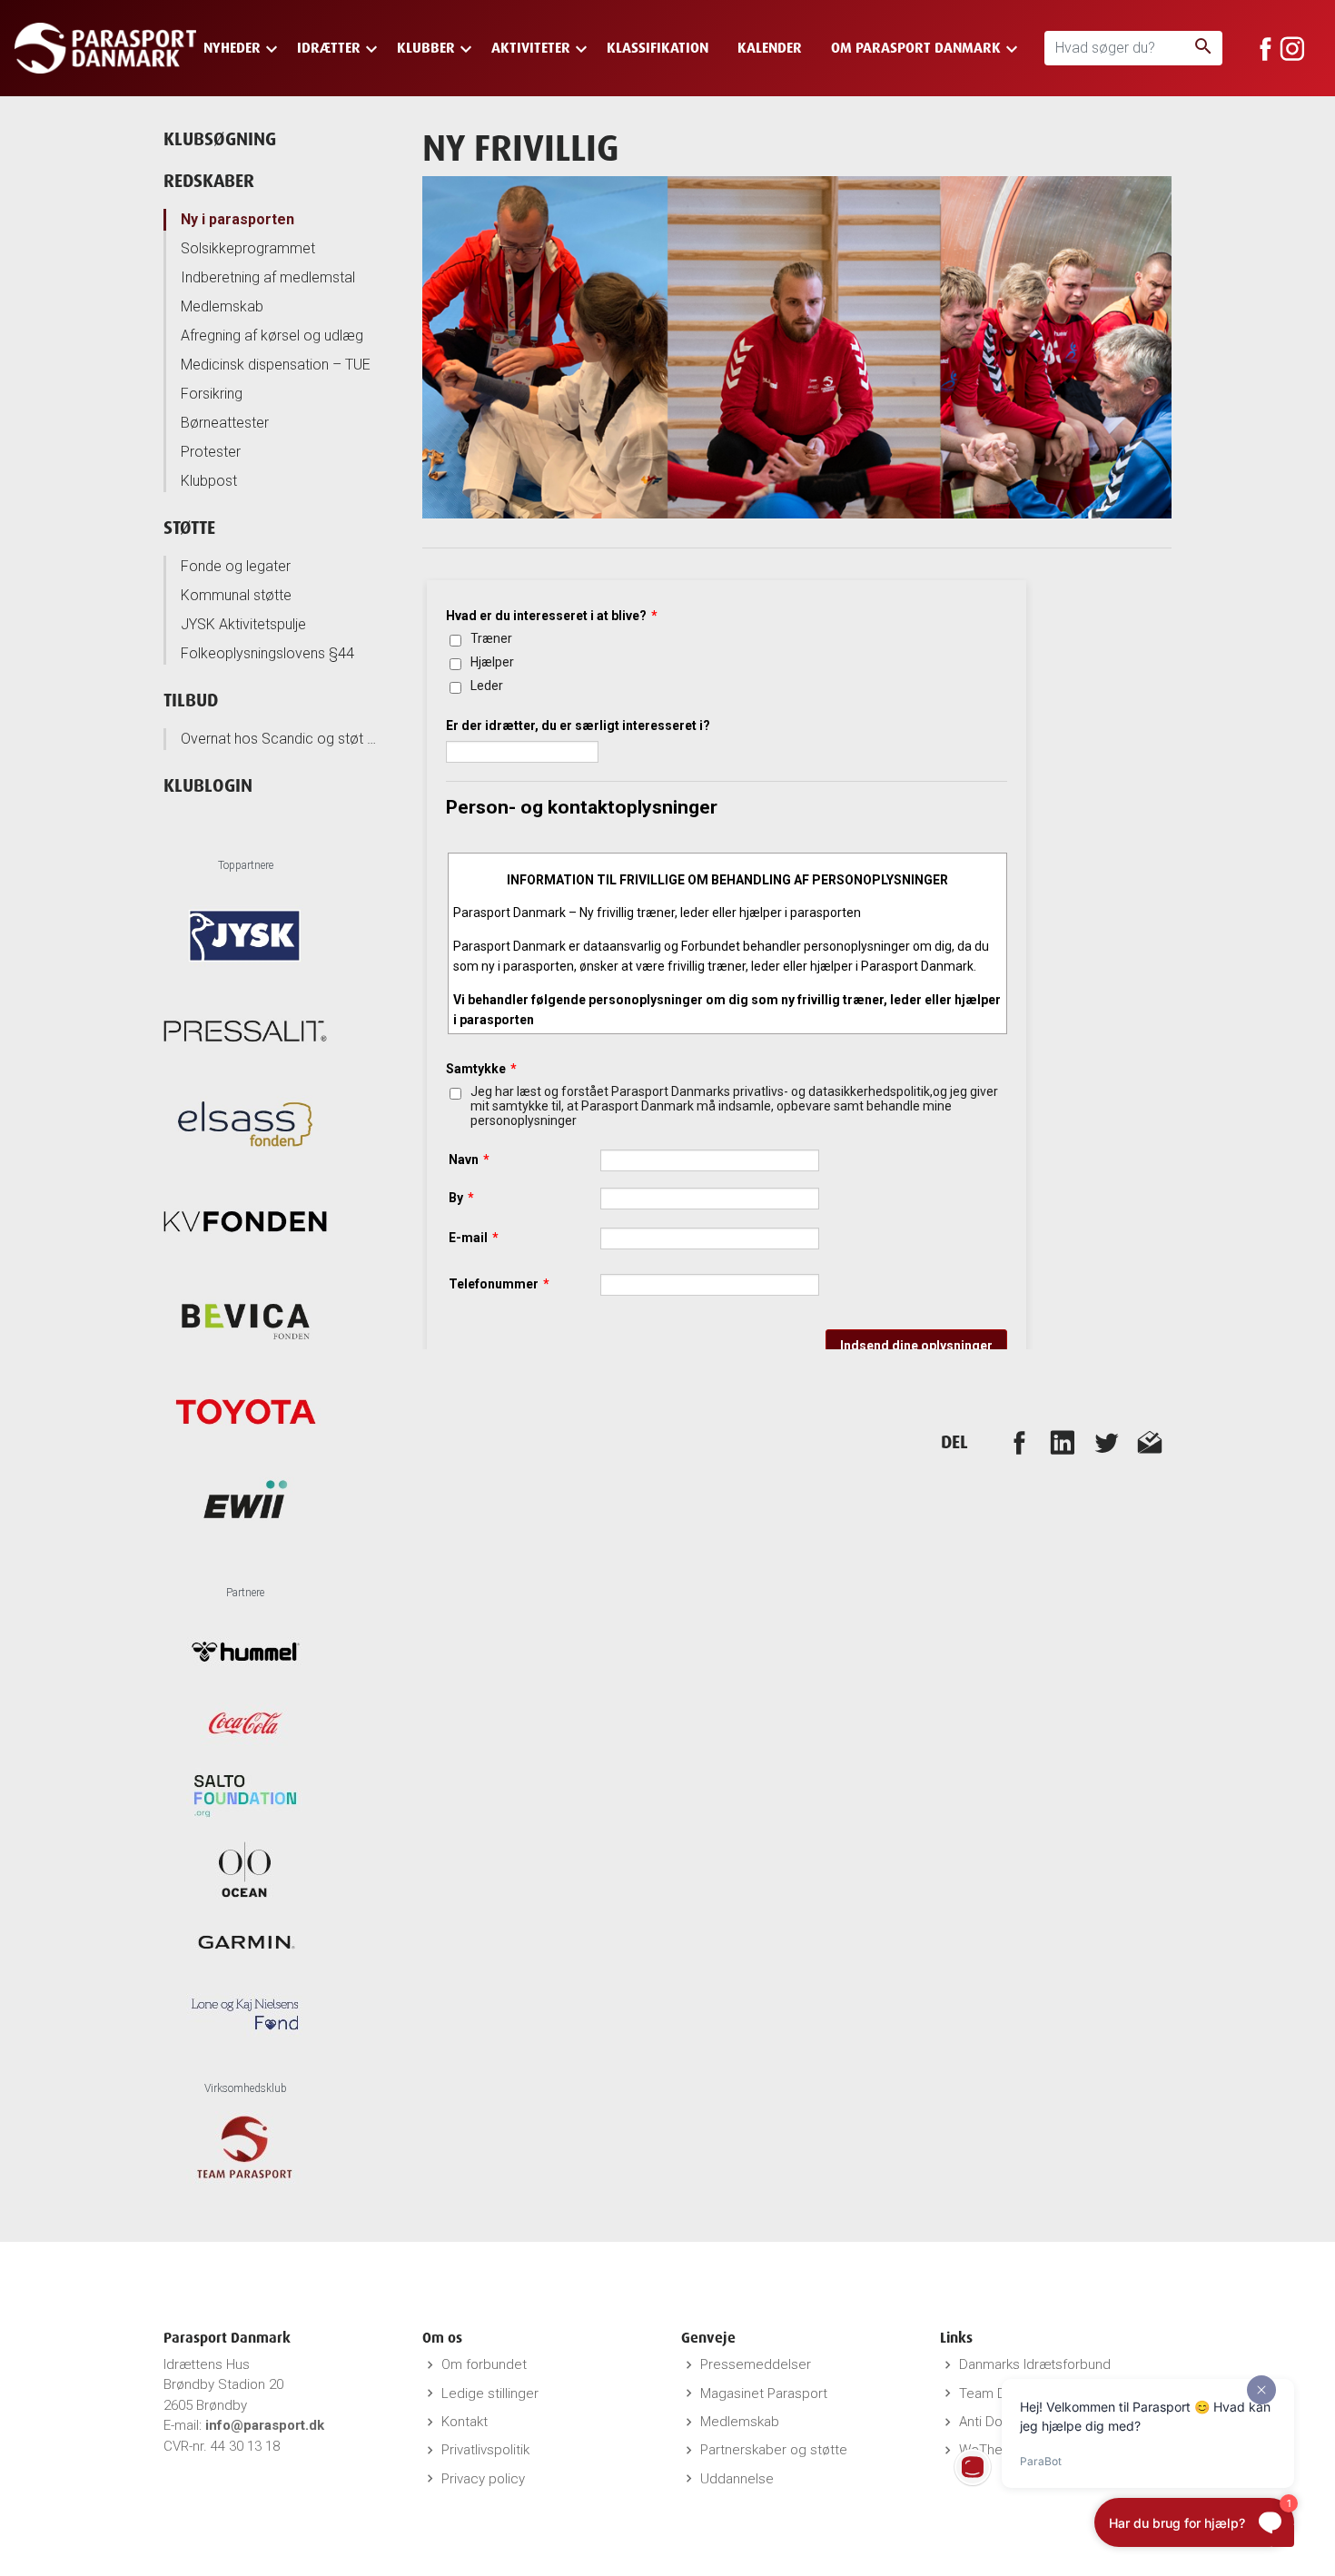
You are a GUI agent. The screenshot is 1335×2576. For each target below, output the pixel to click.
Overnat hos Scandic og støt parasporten (281, 739)
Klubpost (209, 481)
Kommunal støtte (236, 595)
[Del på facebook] (1019, 1442)
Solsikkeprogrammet (248, 248)
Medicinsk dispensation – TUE (276, 365)
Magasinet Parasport (764, 2393)
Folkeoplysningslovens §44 (267, 653)
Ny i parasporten (237, 219)
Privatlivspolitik (485, 2450)
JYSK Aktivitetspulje (243, 624)
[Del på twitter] (1106, 1442)
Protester (211, 452)
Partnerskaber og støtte (774, 2450)
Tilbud (191, 700)
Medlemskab (222, 306)
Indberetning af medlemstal (268, 277)
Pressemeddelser (756, 2364)
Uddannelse (737, 2479)
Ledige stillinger (490, 2393)
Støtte (189, 527)
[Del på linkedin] (1063, 1442)
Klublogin (208, 785)
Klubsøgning (220, 138)
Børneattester (225, 423)
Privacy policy (483, 2479)
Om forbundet (484, 2364)
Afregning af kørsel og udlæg (272, 336)
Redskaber (209, 180)
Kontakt (465, 2422)
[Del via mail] (1150, 1442)
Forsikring (212, 394)
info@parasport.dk (265, 2425)
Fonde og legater (236, 566)
